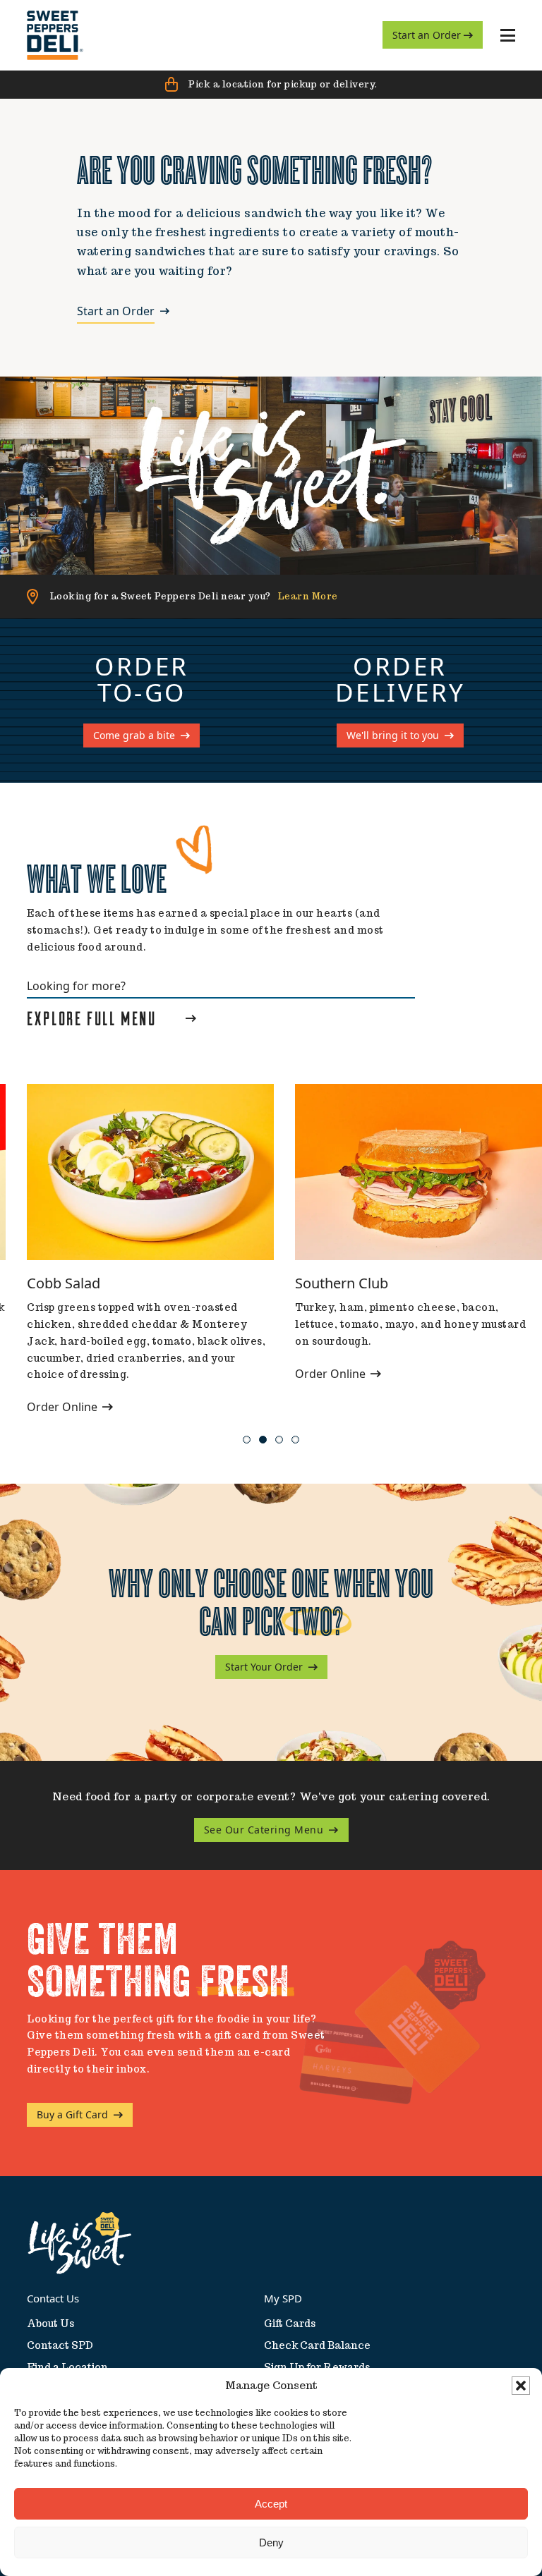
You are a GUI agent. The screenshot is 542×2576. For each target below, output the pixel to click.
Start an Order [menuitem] (428, 35)
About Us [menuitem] (50, 2324)
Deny (271, 2543)
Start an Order (116, 312)
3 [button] (279, 1440)
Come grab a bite (134, 735)
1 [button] (247, 1440)
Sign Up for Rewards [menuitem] (317, 2367)
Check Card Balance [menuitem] (317, 2345)
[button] (521, 2386)
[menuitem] (55, 35)
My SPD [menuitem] (283, 2298)
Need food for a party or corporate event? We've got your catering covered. (271, 1796)
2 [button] (263, 1440)
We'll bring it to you (393, 735)
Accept (271, 2504)
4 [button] (295, 1440)
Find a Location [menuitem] (67, 2367)
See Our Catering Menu (264, 1830)
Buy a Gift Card (72, 2114)
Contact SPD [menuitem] (60, 2345)
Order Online (64, 1407)
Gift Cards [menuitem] (290, 2324)
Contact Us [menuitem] (53, 2298)
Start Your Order (264, 1667)
